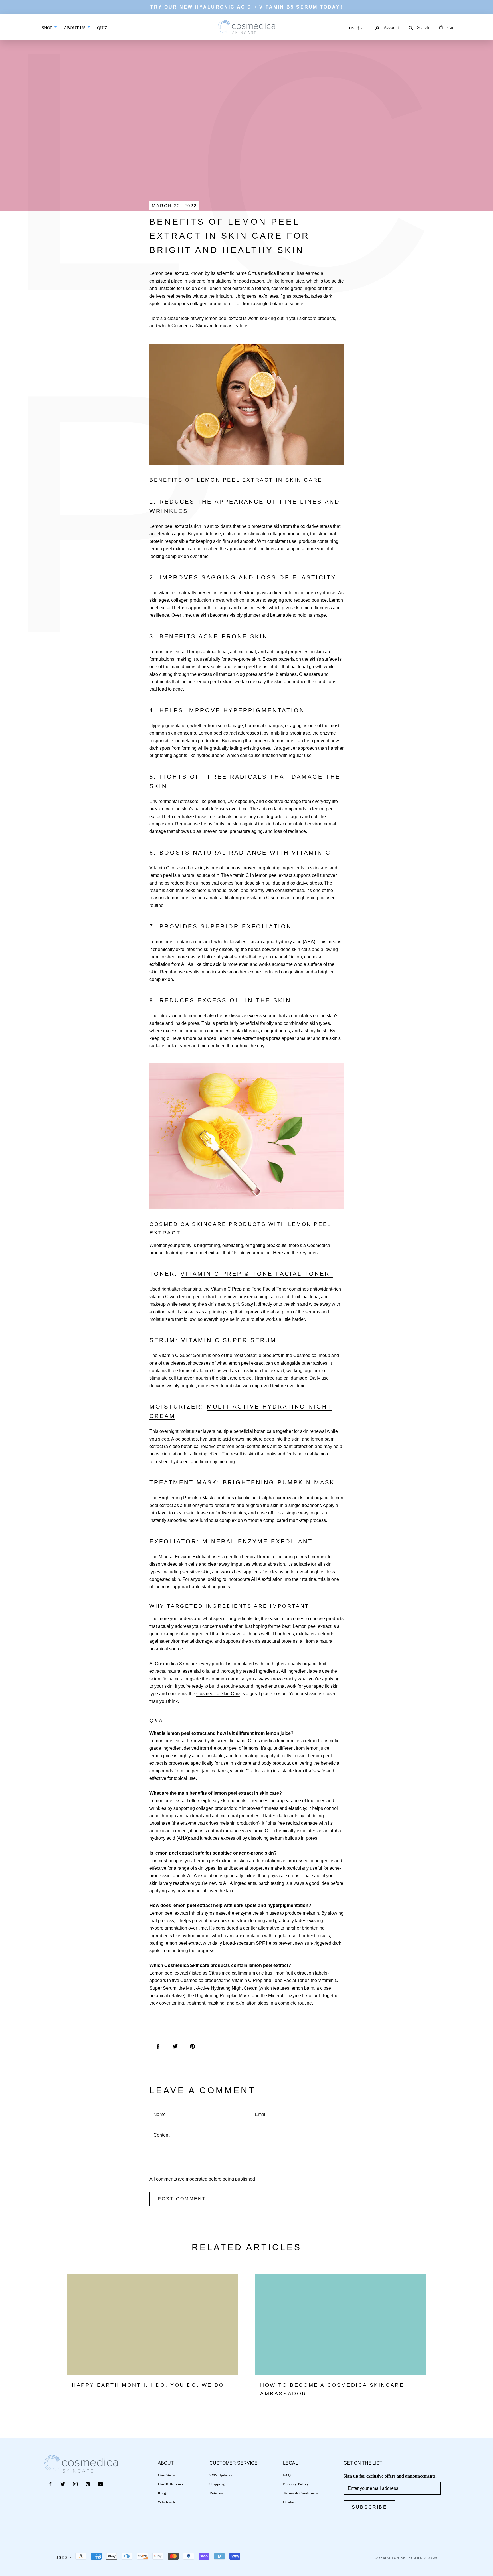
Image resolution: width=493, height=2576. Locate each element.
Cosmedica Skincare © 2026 (406, 2558)
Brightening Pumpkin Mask (280, 1482)
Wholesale (167, 2502)
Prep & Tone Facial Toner (276, 1274)
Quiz (102, 32)
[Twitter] (63, 2484)
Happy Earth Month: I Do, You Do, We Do (148, 2385)
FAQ (287, 2475)
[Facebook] (50, 2484)
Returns (216, 2493)
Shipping (217, 2484)
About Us (75, 28)
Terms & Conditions (301, 2493)
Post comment (182, 2199)
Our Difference (171, 2484)
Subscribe (369, 2507)
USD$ (354, 28)
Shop (48, 28)
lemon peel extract (223, 318)
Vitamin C (200, 1274)
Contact (290, 2502)
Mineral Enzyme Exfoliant (259, 1541)
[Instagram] (75, 2484)
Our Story (167, 2475)
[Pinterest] (88, 2484)
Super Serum (250, 1340)
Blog (162, 2493)
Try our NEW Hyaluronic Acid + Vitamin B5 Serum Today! (246, 7)
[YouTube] (100, 2484)
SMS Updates (221, 2475)
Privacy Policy (296, 2484)
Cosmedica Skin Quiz (218, 1694)
